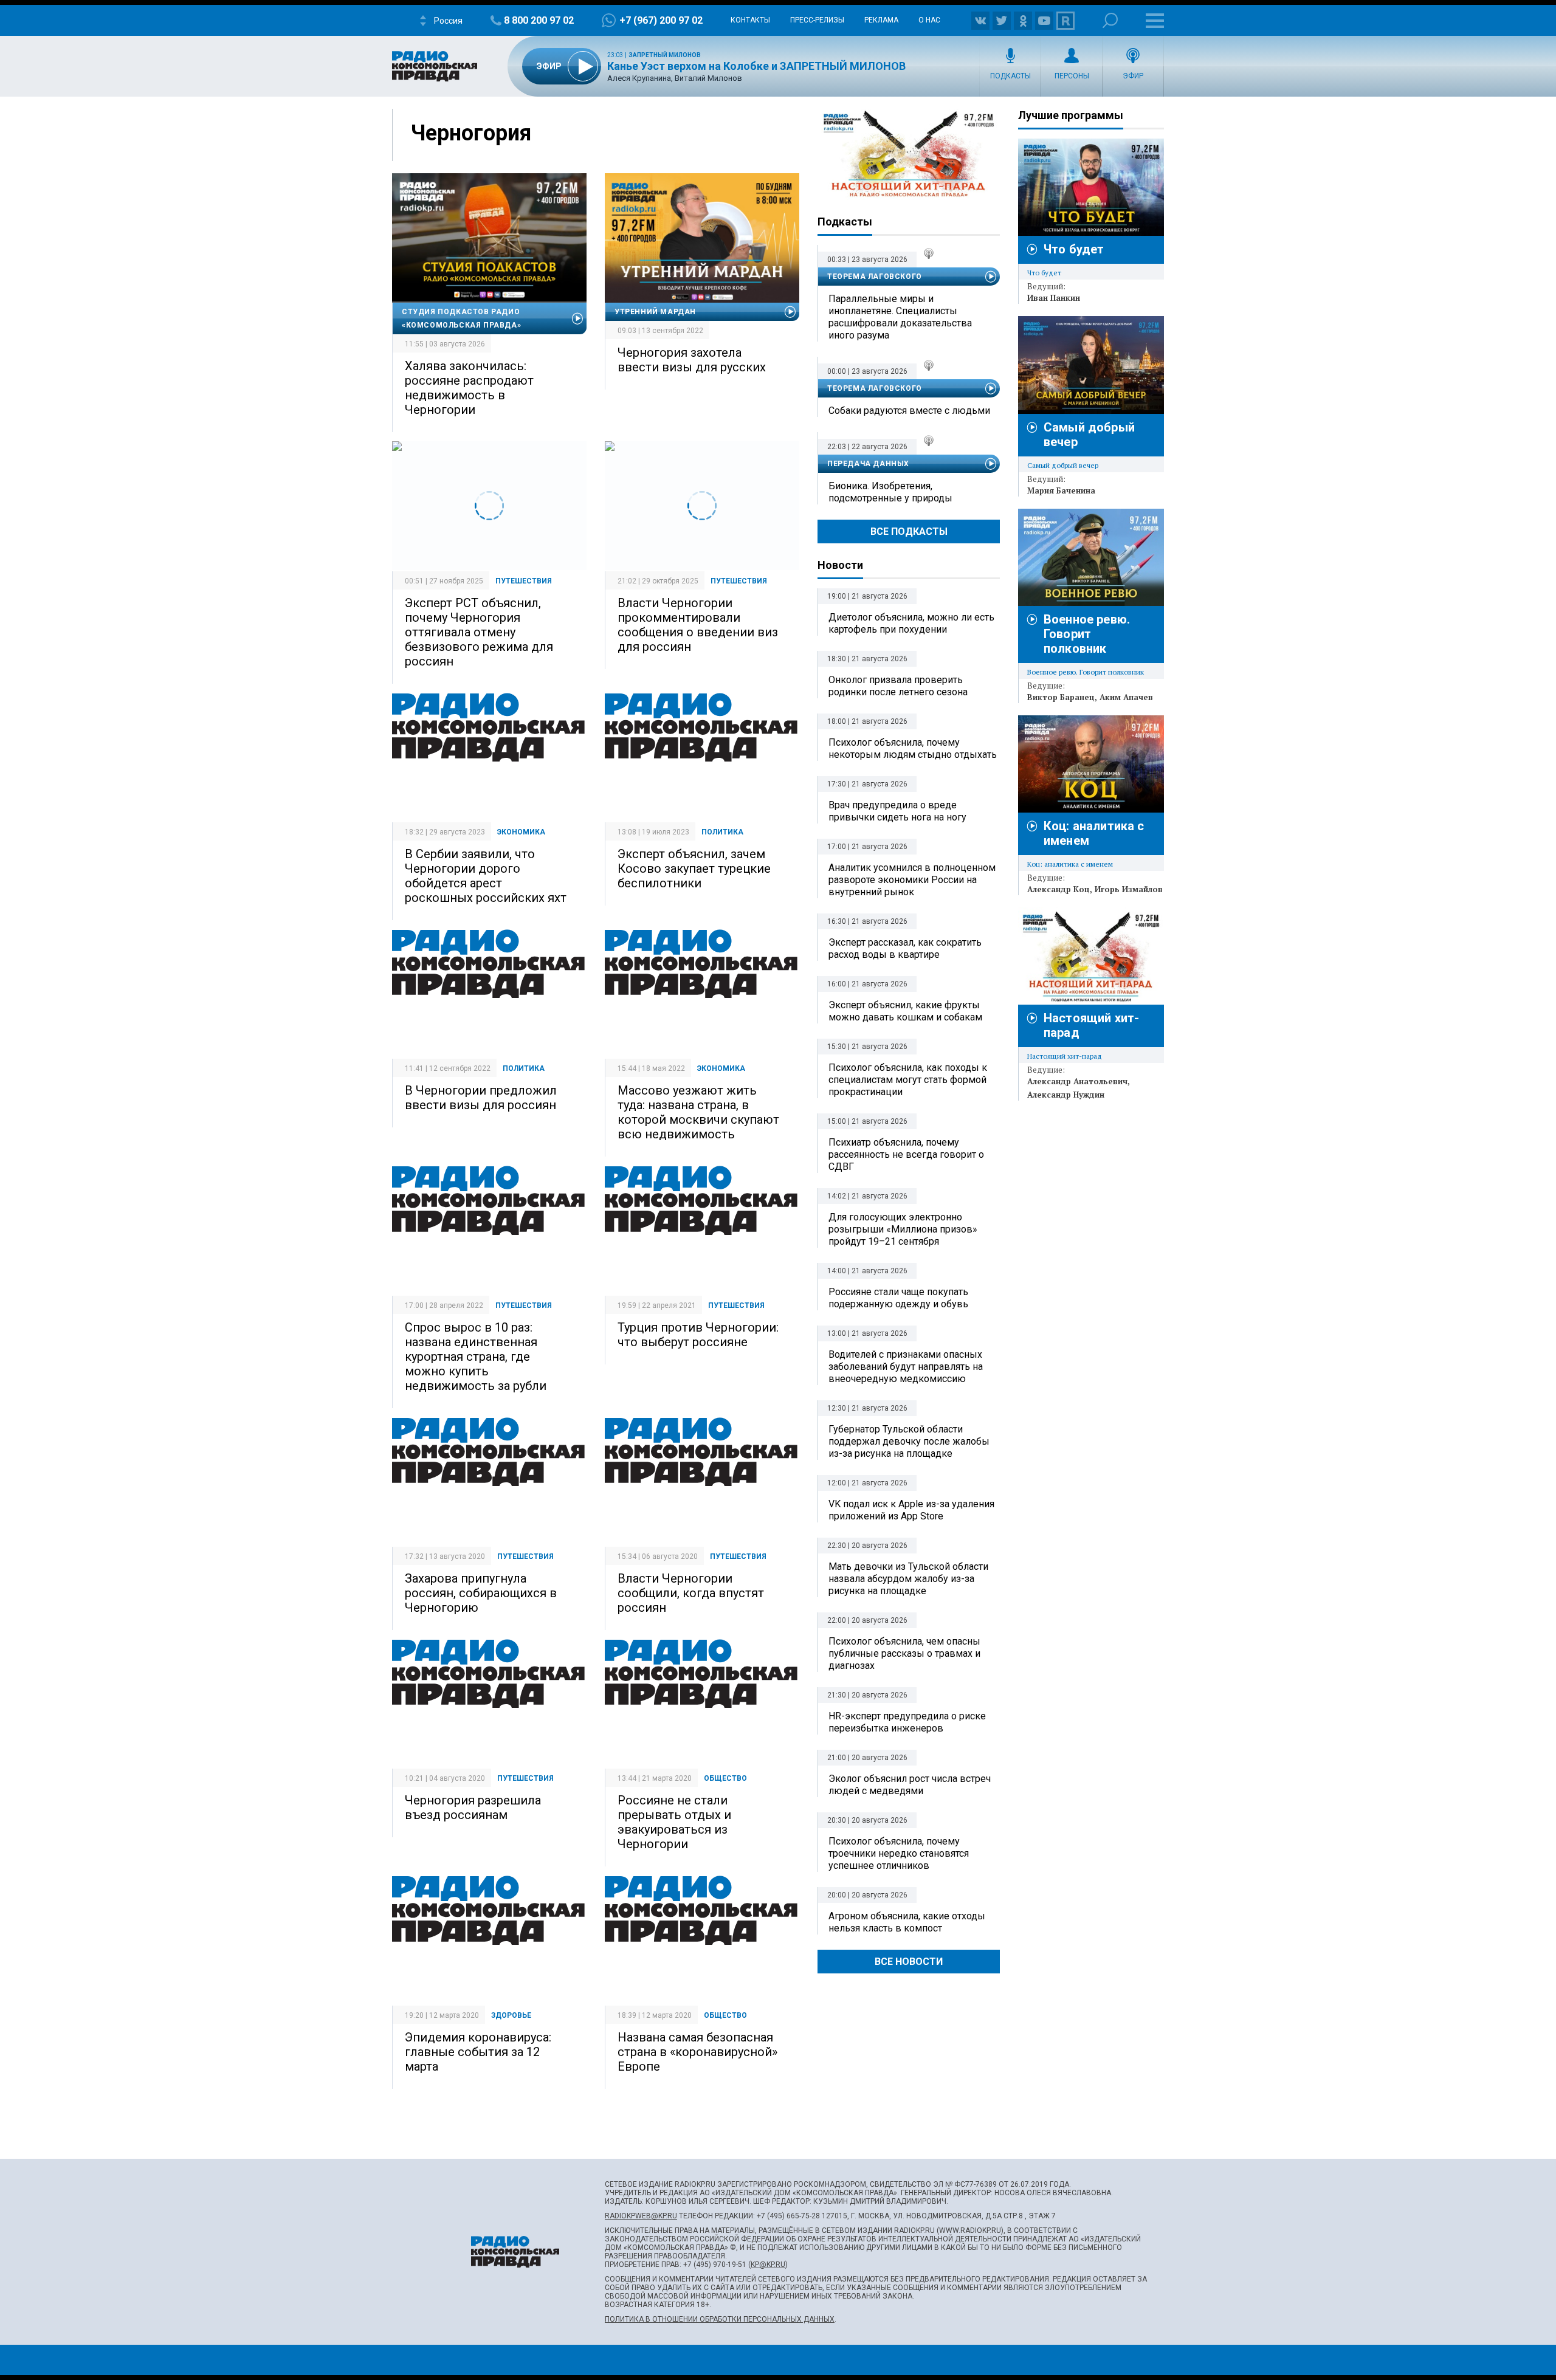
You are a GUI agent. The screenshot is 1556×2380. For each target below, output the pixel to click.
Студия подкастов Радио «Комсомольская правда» (461, 318)
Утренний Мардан (655, 312)
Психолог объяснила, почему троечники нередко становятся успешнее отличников (899, 1853)
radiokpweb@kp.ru (641, 2216)
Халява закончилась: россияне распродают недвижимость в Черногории (469, 388)
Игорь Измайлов (1129, 889)
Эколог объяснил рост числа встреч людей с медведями (910, 1785)
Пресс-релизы (817, 20)
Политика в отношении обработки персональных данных (720, 2319)
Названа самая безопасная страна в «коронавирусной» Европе (697, 2052)
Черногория (471, 133)
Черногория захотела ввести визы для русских (692, 360)
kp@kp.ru (768, 2265)
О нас (929, 20)
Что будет (1074, 249)
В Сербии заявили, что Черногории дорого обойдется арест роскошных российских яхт (486, 876)
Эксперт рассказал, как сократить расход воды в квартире (905, 948)
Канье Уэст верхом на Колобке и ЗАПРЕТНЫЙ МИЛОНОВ (756, 66)
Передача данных (868, 464)
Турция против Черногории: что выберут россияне (698, 1335)
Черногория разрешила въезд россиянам (473, 1807)
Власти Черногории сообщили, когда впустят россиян (691, 1593)
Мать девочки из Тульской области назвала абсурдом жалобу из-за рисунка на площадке (908, 1579)
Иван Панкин (1054, 298)
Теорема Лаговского (875, 277)
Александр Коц (1059, 889)
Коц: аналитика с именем (1070, 864)
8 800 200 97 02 (539, 20)
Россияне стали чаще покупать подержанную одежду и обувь (898, 1298)
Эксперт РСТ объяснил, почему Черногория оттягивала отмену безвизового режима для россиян (479, 632)
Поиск (1110, 20)
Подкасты (1010, 76)
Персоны (1072, 76)
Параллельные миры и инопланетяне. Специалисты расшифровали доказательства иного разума (900, 317)
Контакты (750, 20)
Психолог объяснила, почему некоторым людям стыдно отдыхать (913, 748)
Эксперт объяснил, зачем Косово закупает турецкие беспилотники (694, 868)
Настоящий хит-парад (909, 154)
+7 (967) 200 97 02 (661, 20)
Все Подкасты (909, 531)
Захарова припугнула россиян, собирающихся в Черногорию (481, 1593)
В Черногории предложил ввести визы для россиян (481, 1098)
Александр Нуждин (1066, 1095)
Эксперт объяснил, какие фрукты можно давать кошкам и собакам (905, 1011)
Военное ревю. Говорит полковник (1087, 634)
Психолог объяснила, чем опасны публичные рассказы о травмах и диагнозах (904, 1653)
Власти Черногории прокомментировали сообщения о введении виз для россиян (698, 625)
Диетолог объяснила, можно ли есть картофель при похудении (911, 623)
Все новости (909, 1962)
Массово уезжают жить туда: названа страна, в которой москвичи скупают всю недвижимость (698, 1112)
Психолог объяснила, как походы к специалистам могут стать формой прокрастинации (908, 1080)
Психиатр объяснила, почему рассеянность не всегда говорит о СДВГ (906, 1154)
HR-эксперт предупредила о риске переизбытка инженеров (907, 1722)
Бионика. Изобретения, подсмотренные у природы (890, 492)
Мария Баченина (1061, 490)
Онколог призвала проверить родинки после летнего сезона (898, 686)
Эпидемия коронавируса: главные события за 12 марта (478, 2052)
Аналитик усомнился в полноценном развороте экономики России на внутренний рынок (912, 880)
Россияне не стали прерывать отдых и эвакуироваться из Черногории (674, 1822)
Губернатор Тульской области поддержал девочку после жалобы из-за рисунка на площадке (909, 1441)
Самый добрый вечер (1063, 465)
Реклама (881, 20)
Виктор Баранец (1061, 697)
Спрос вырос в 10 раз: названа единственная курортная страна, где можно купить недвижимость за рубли (476, 1357)
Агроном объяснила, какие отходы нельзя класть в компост (907, 1922)
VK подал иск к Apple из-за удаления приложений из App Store (911, 1510)
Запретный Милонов (665, 55)
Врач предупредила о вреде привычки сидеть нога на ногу (897, 811)
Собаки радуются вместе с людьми (909, 411)
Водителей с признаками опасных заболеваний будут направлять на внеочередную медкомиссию (906, 1367)
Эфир (1133, 76)
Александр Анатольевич (1077, 1081)
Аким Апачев (1126, 697)
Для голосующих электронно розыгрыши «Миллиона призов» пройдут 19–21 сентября (903, 1229)
